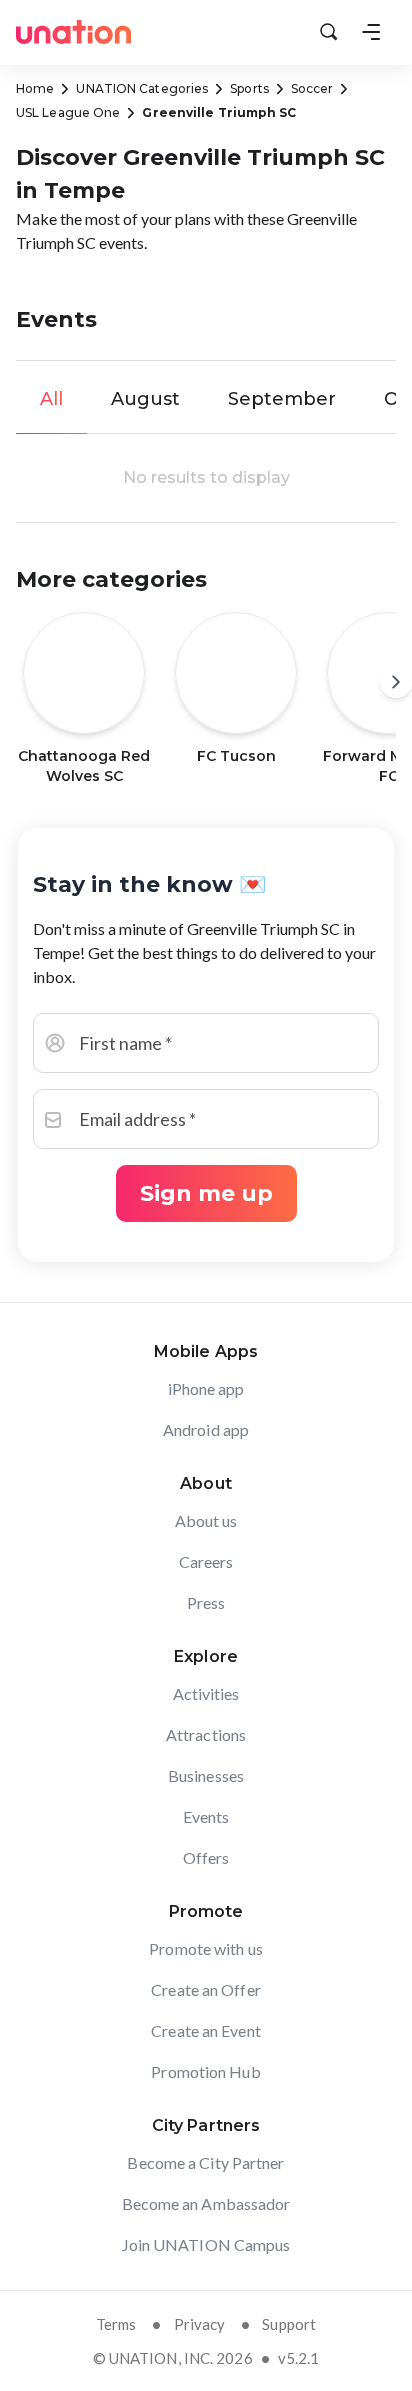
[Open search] (329, 32)
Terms (116, 2324)
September (282, 399)
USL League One (68, 112)
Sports (249, 88)
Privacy (200, 2324)
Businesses (206, 1775)
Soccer (312, 88)
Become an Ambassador (206, 2203)
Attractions (206, 1734)
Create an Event (206, 2030)
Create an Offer (206, 1989)
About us (206, 1520)
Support (289, 2324)
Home (35, 88)
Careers (206, 1561)
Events (206, 1816)
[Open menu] (371, 32)
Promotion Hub (205, 2071)
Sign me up (206, 1193)
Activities (206, 1693)
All (51, 399)
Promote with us (206, 1948)
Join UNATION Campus (206, 2244)
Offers (206, 1857)
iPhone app (206, 1388)
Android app (206, 1429)
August (145, 399)
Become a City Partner (205, 2162)
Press (206, 1602)
